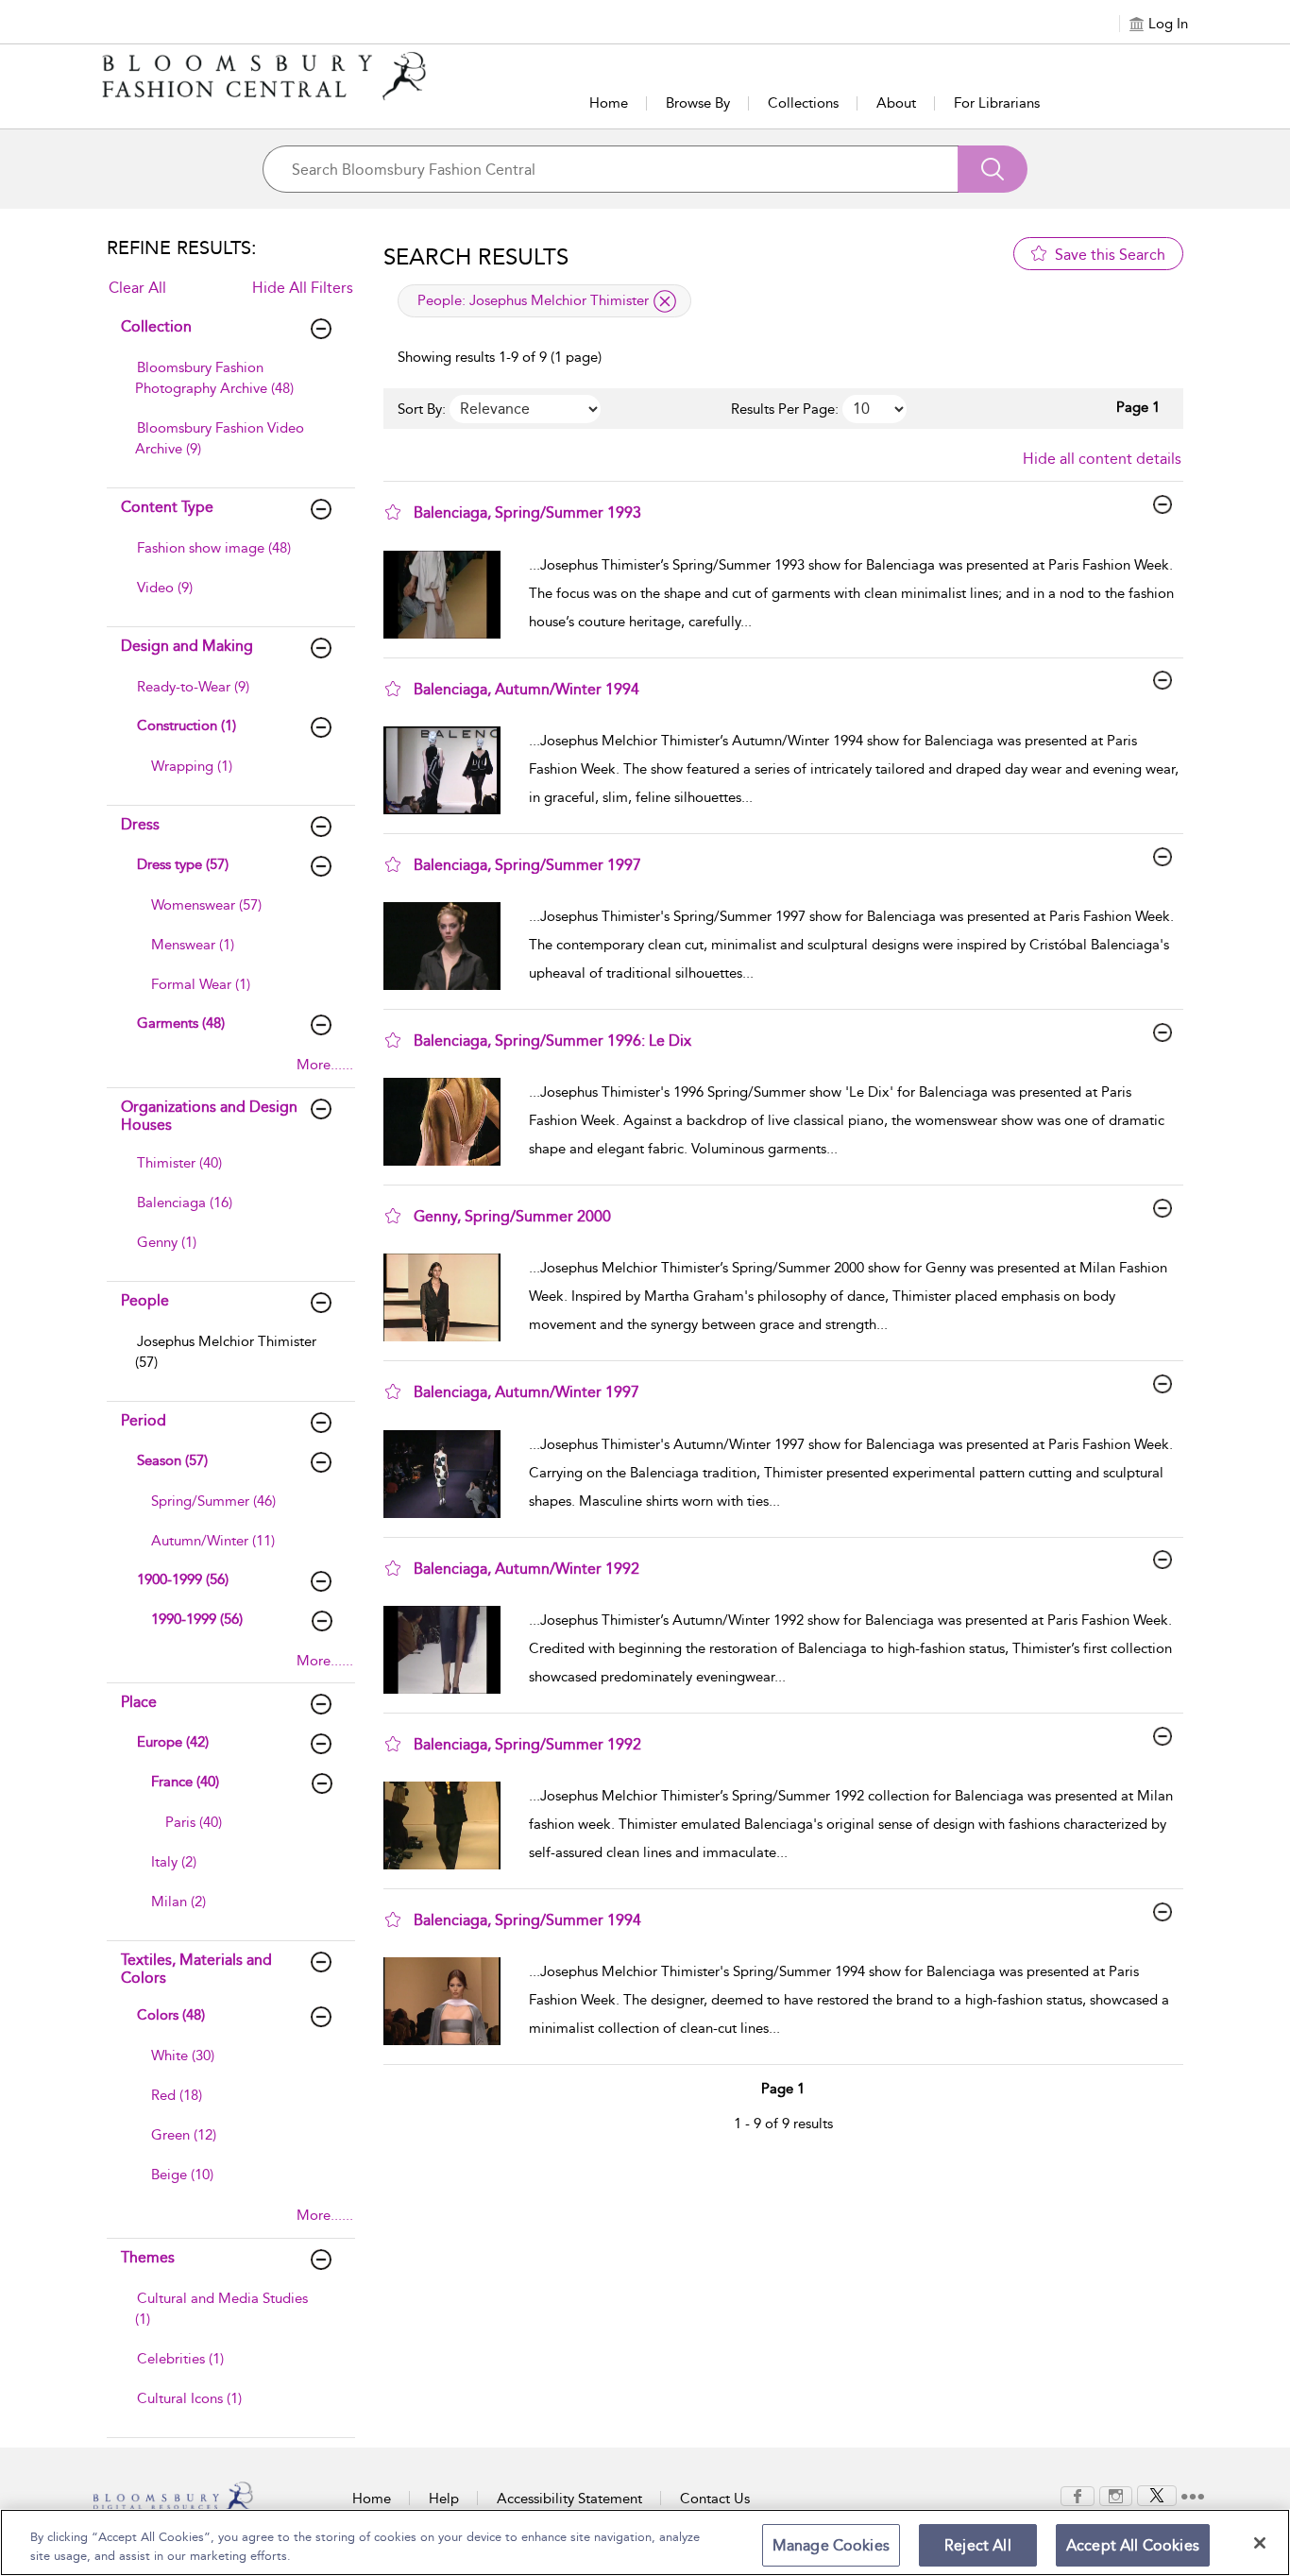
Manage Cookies (831, 2545)
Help (444, 2499)
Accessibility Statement (569, 2499)
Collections (803, 103)
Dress (140, 824)
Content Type (167, 507)
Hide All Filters (303, 288)
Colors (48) (171, 2015)
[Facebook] (1078, 2495)
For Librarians (997, 103)
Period (144, 1420)
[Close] (1260, 2543)
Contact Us (715, 2499)
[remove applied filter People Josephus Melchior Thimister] (665, 301)
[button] (393, 512)
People (145, 1300)
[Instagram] (1116, 2495)
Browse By (698, 103)
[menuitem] (229, 387)
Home (609, 103)
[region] (645, 2542)
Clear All (137, 288)
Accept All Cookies (1133, 2545)
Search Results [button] (476, 257)
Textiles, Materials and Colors (196, 1969)
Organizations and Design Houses (209, 1116)
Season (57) (172, 1460)
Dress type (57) (183, 864)
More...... (325, 1065)
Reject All (978, 2545)
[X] (1157, 2495)
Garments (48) (181, 1023)
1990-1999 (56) (197, 1619)
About (896, 103)
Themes (148, 2257)
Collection (156, 326)
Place (139, 1702)
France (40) (185, 1782)
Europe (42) (173, 1742)
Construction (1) (187, 725)
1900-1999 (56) (183, 1579)
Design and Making (187, 646)
